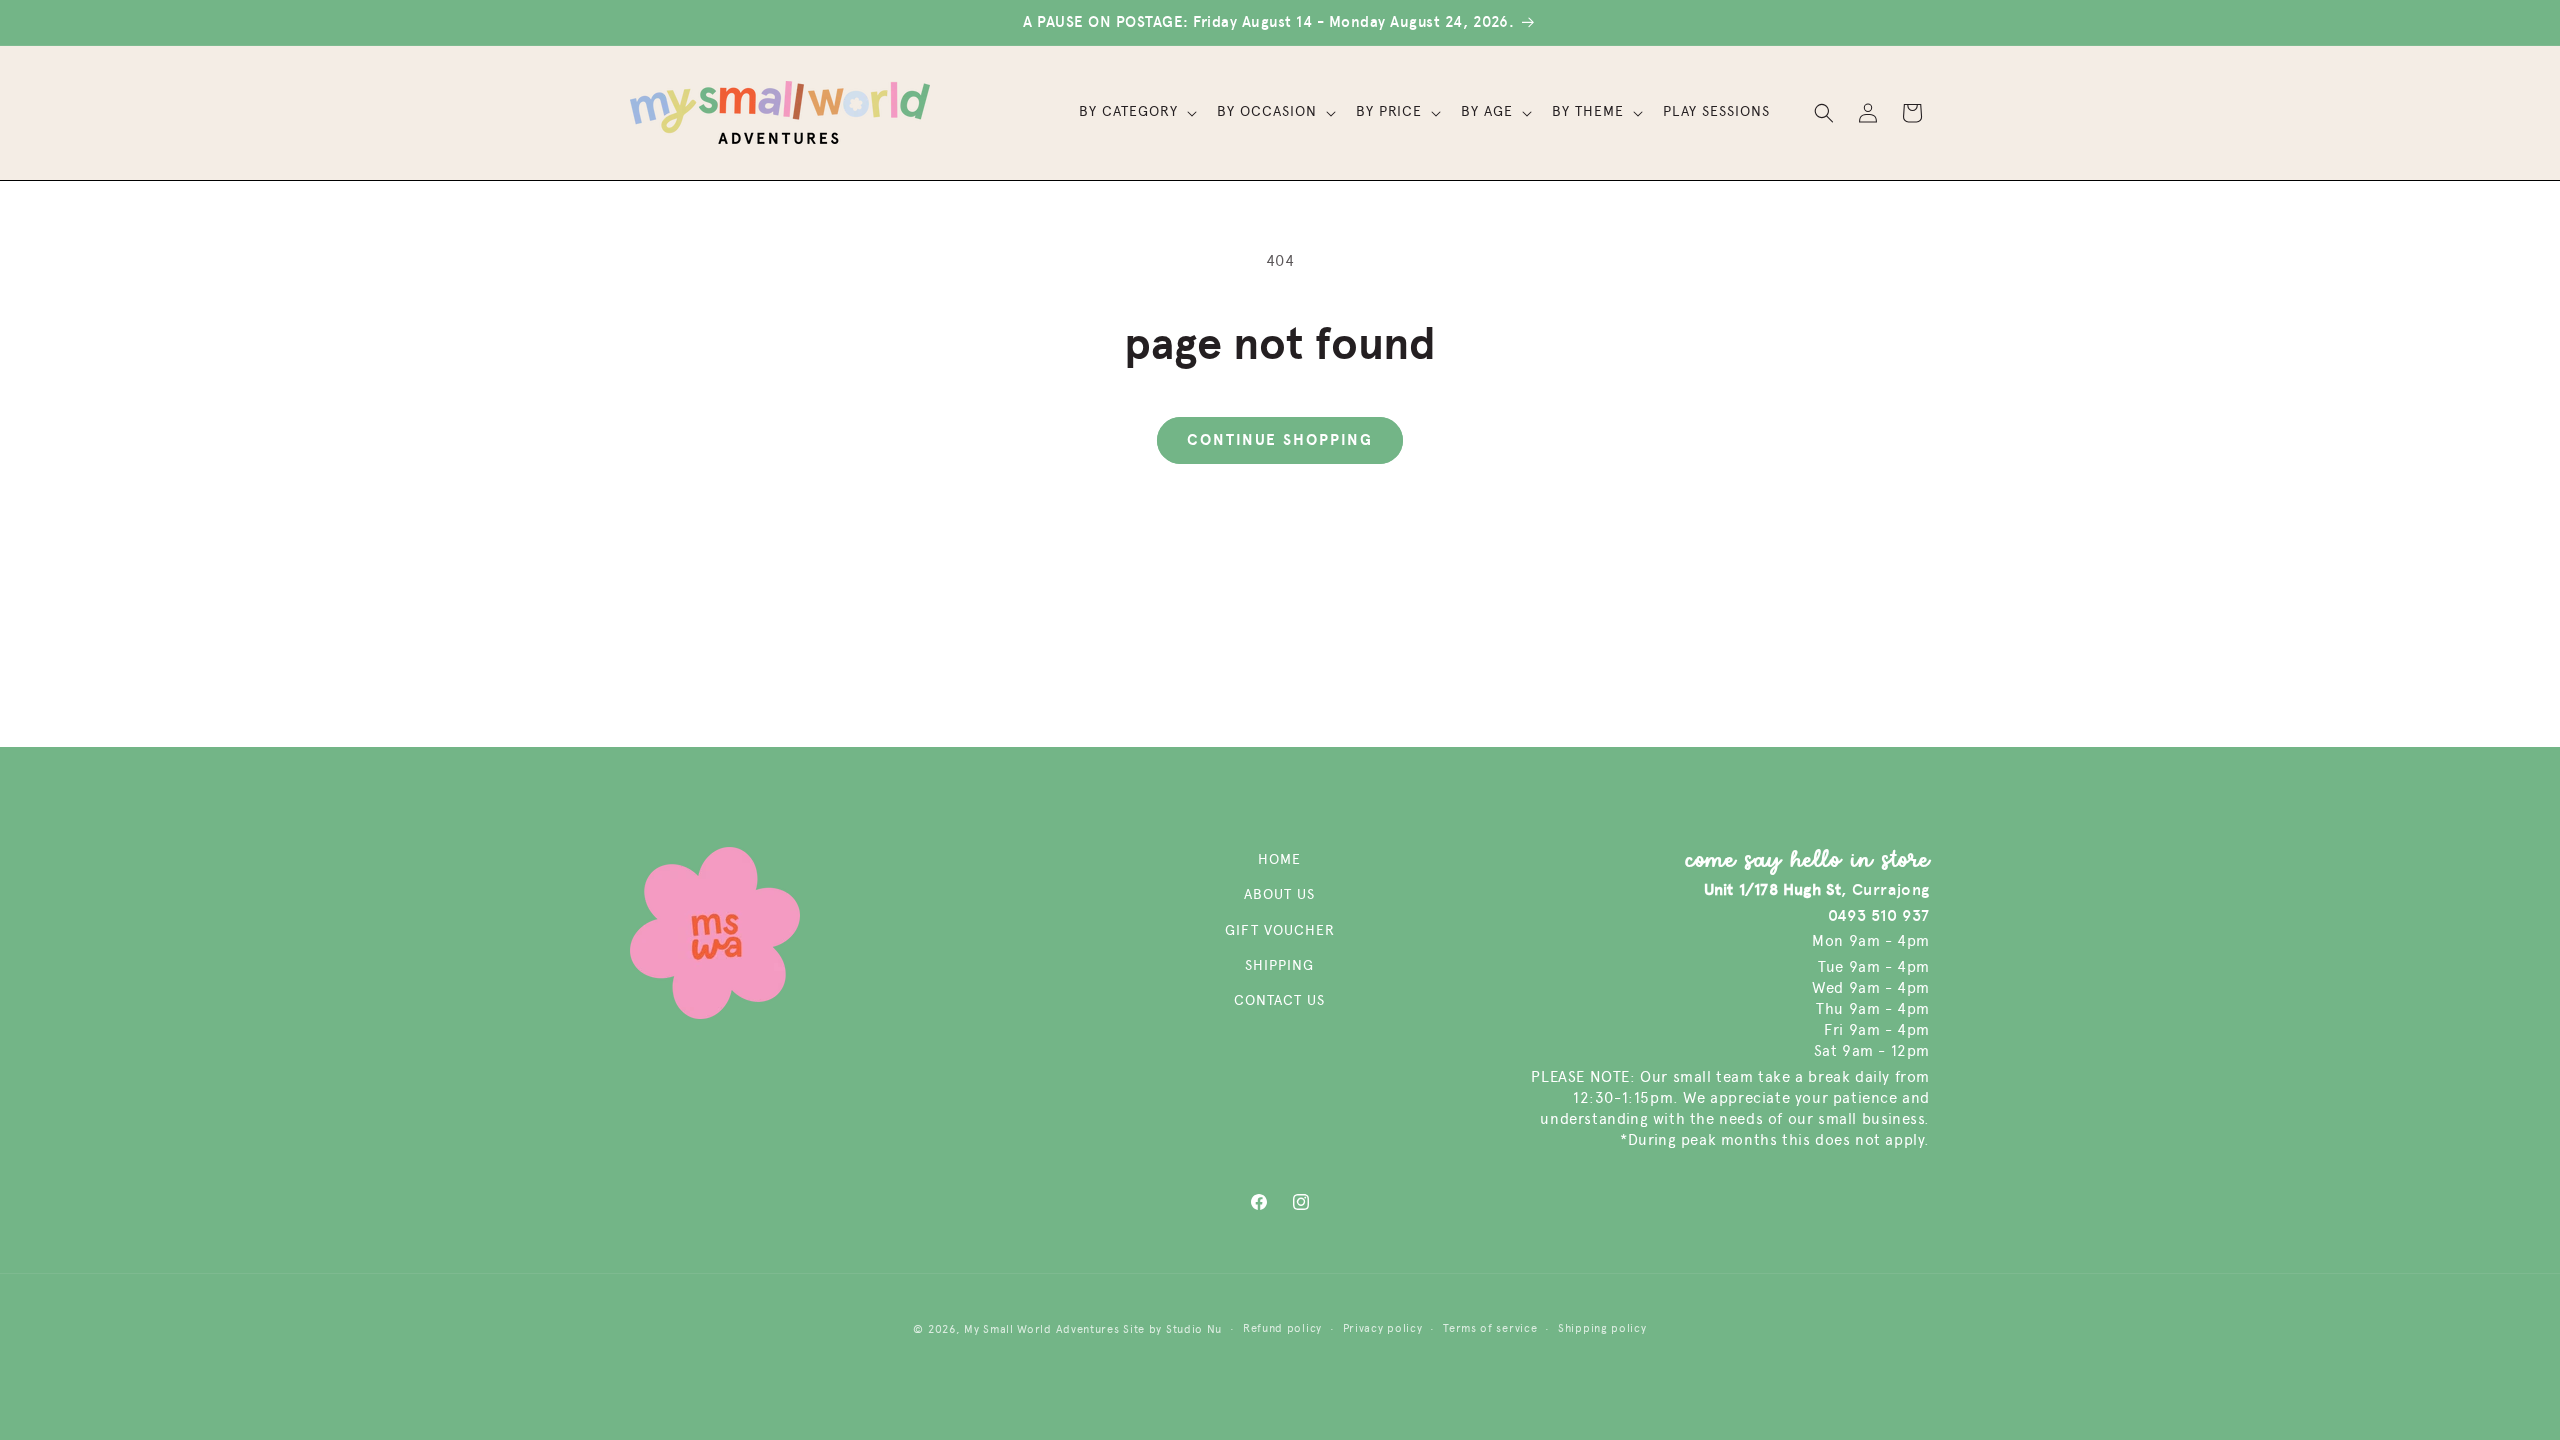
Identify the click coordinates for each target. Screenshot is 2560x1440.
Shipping (1279, 965)
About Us (1279, 894)
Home (1279, 859)
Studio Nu (1194, 1329)
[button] (1136, 112)
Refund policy (1282, 1328)
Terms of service (1490, 1328)
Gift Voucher (1280, 930)
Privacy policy (1383, 1328)
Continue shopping (1280, 440)
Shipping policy (1602, 1328)
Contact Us (1279, 1000)
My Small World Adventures (1042, 1329)
